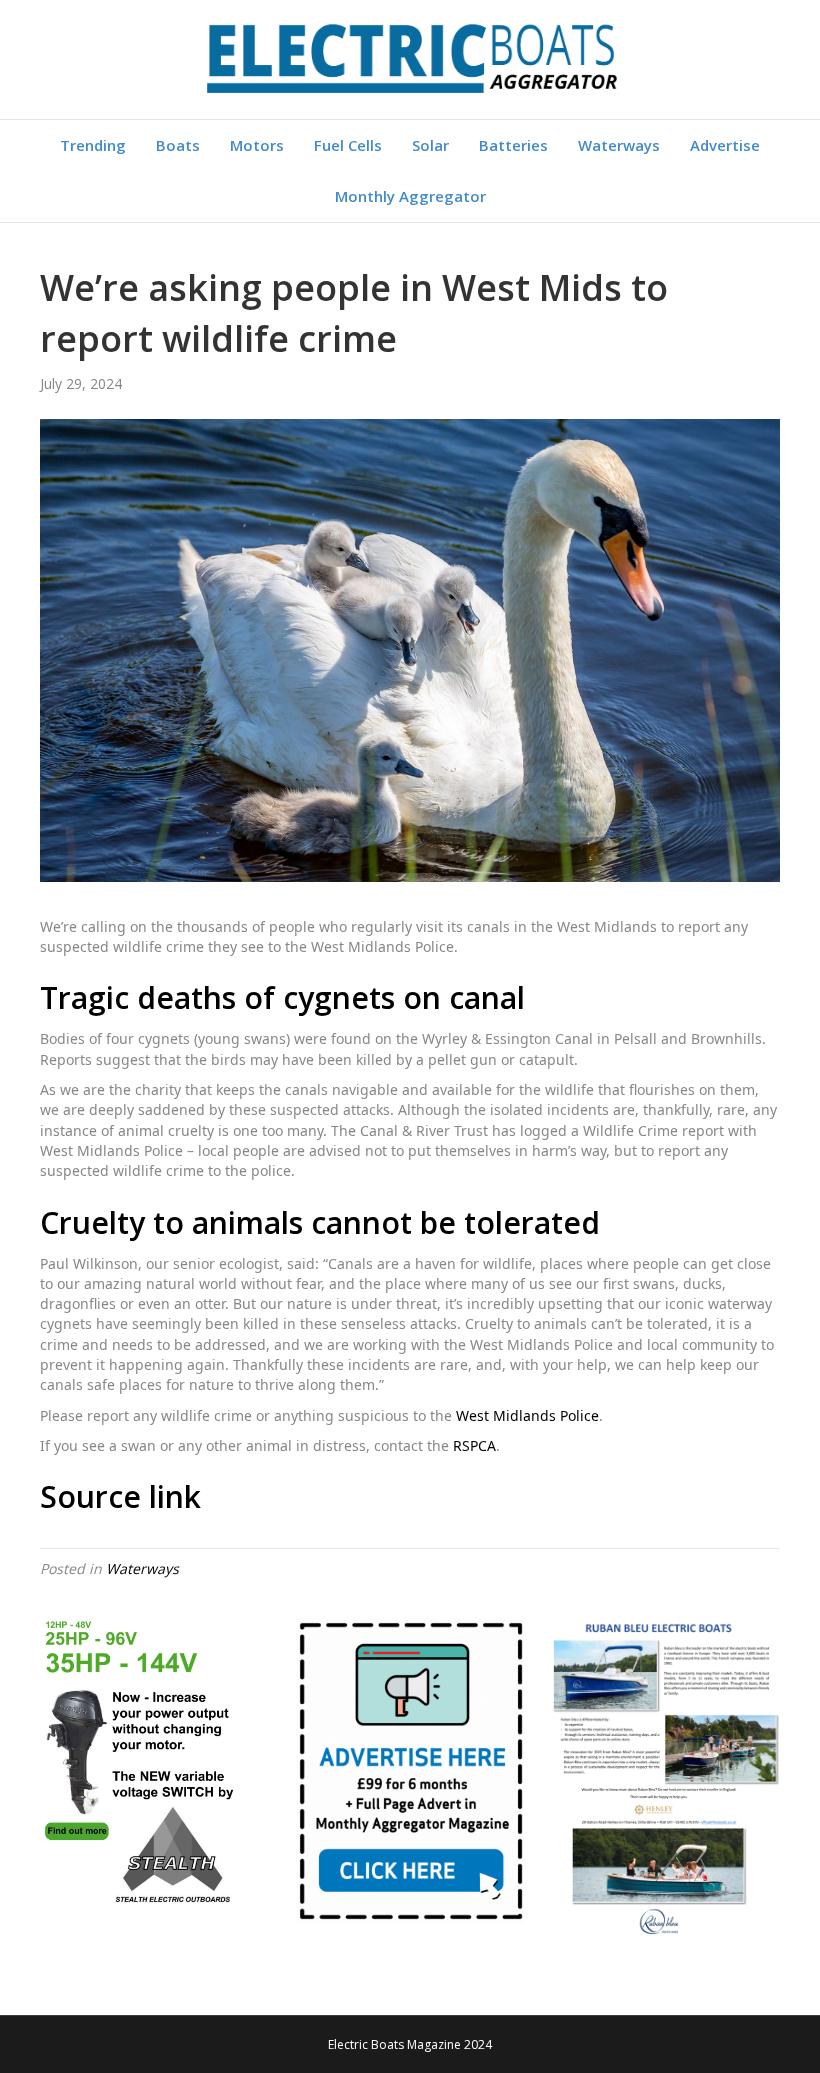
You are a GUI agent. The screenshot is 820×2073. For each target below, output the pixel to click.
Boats (178, 145)
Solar (430, 145)
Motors (257, 145)
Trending (93, 145)
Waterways (619, 145)
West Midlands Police (527, 1415)
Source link (120, 1496)
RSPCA (474, 1445)
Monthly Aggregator (410, 196)
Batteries (513, 145)
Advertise (725, 145)
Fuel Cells (348, 145)
